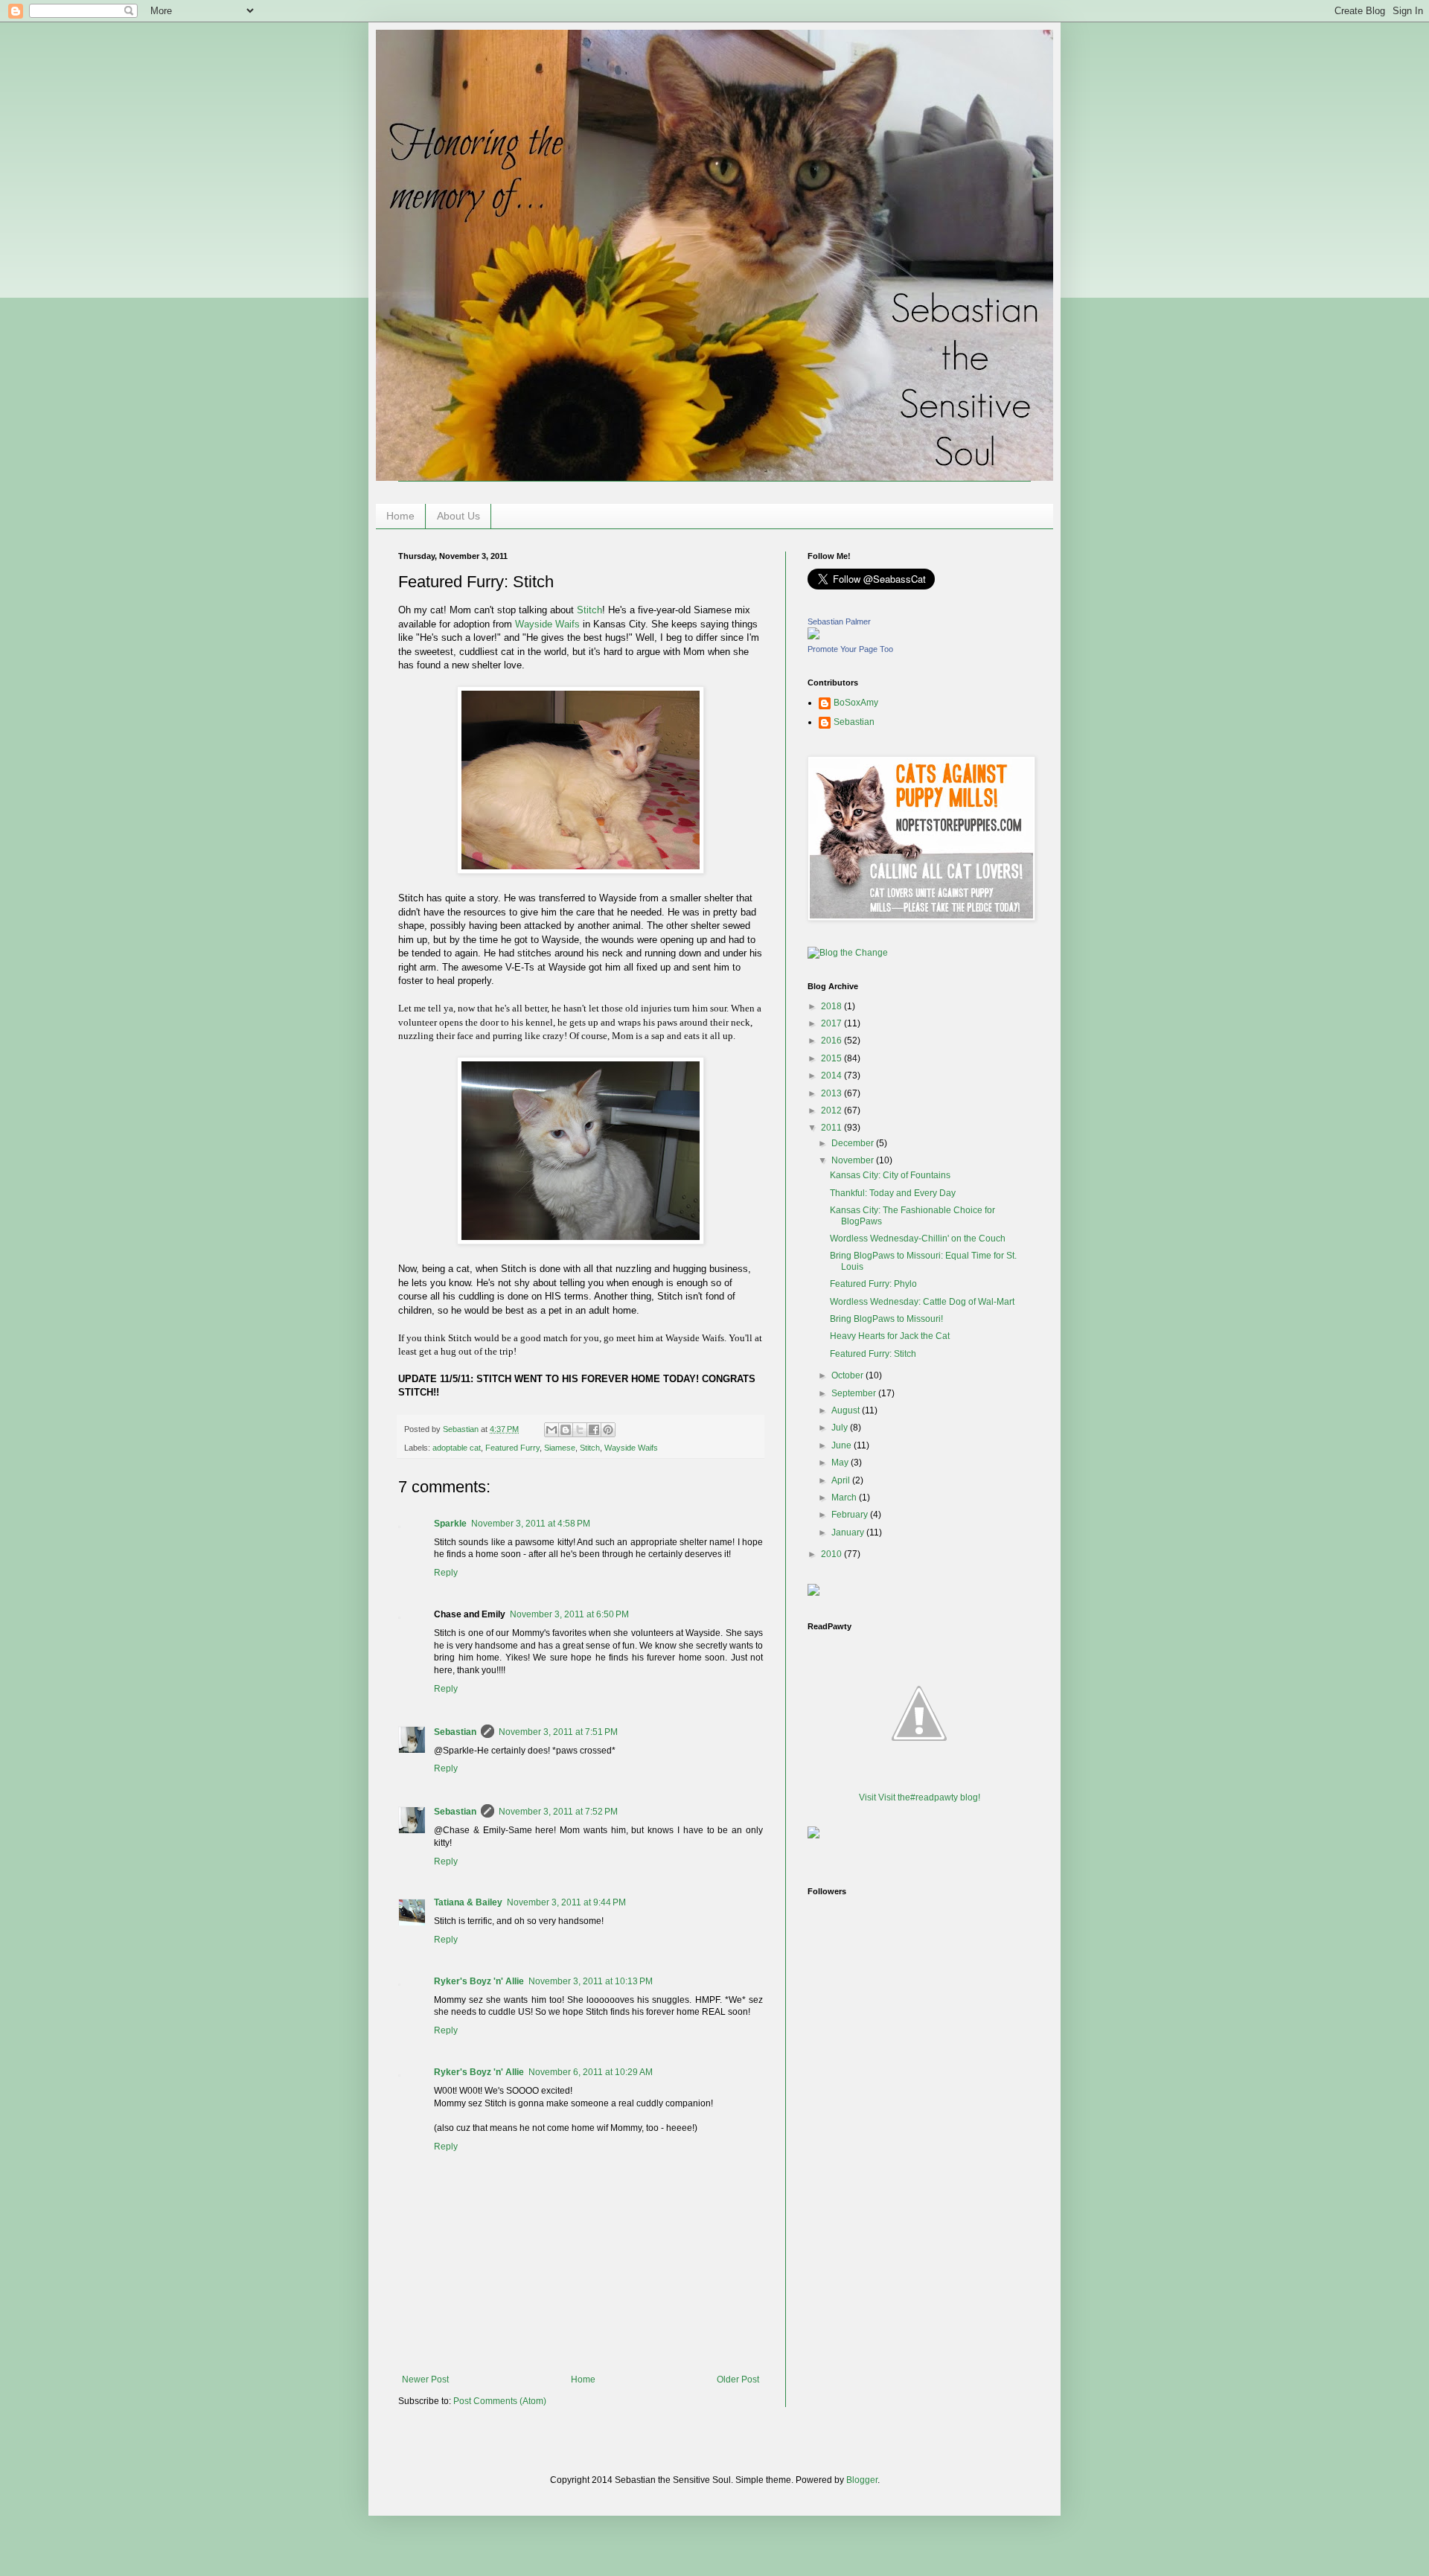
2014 (832, 1076)
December (854, 1143)
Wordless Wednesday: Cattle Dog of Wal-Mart (922, 1302)
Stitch (589, 610)
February (851, 1515)
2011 (832, 1128)
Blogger (862, 2480)
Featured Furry (512, 1448)
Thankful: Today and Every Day (893, 1193)
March (845, 1498)
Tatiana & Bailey (468, 1902)
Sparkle (450, 1524)
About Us (458, 516)
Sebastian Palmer (839, 621)
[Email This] (552, 1430)
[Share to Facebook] (594, 1430)
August (847, 1410)
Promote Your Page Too (850, 649)
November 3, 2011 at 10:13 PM (591, 1981)
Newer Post (425, 2380)
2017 (832, 1023)
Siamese (560, 1448)
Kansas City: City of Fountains (890, 1175)
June (843, 1445)
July (841, 1428)
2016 (832, 1041)
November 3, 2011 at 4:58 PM (531, 1524)
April (842, 1480)
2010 (832, 1554)
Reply (446, 1573)
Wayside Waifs (547, 624)
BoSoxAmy (856, 703)
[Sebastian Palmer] (813, 636)
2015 (832, 1058)
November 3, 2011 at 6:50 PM (569, 1614)
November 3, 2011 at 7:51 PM (558, 1732)
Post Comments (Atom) (500, 2401)
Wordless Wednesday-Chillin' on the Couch (918, 1239)
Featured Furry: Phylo (873, 1284)
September (855, 1393)
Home (400, 516)
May (841, 1463)
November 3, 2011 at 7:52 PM (558, 1812)
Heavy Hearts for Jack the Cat (890, 1336)
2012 (832, 1110)
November (854, 1160)
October (848, 1375)
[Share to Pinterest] (608, 1430)
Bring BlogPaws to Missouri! (886, 1319)
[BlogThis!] (566, 1430)
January (849, 1533)
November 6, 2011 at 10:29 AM (591, 2072)
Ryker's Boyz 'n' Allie (479, 1981)
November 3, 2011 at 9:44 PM (566, 1902)
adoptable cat (457, 1448)
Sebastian (455, 1732)
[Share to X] (580, 1430)
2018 (832, 1006)
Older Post (738, 2380)
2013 (832, 1093)
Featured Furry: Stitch (873, 1354)
